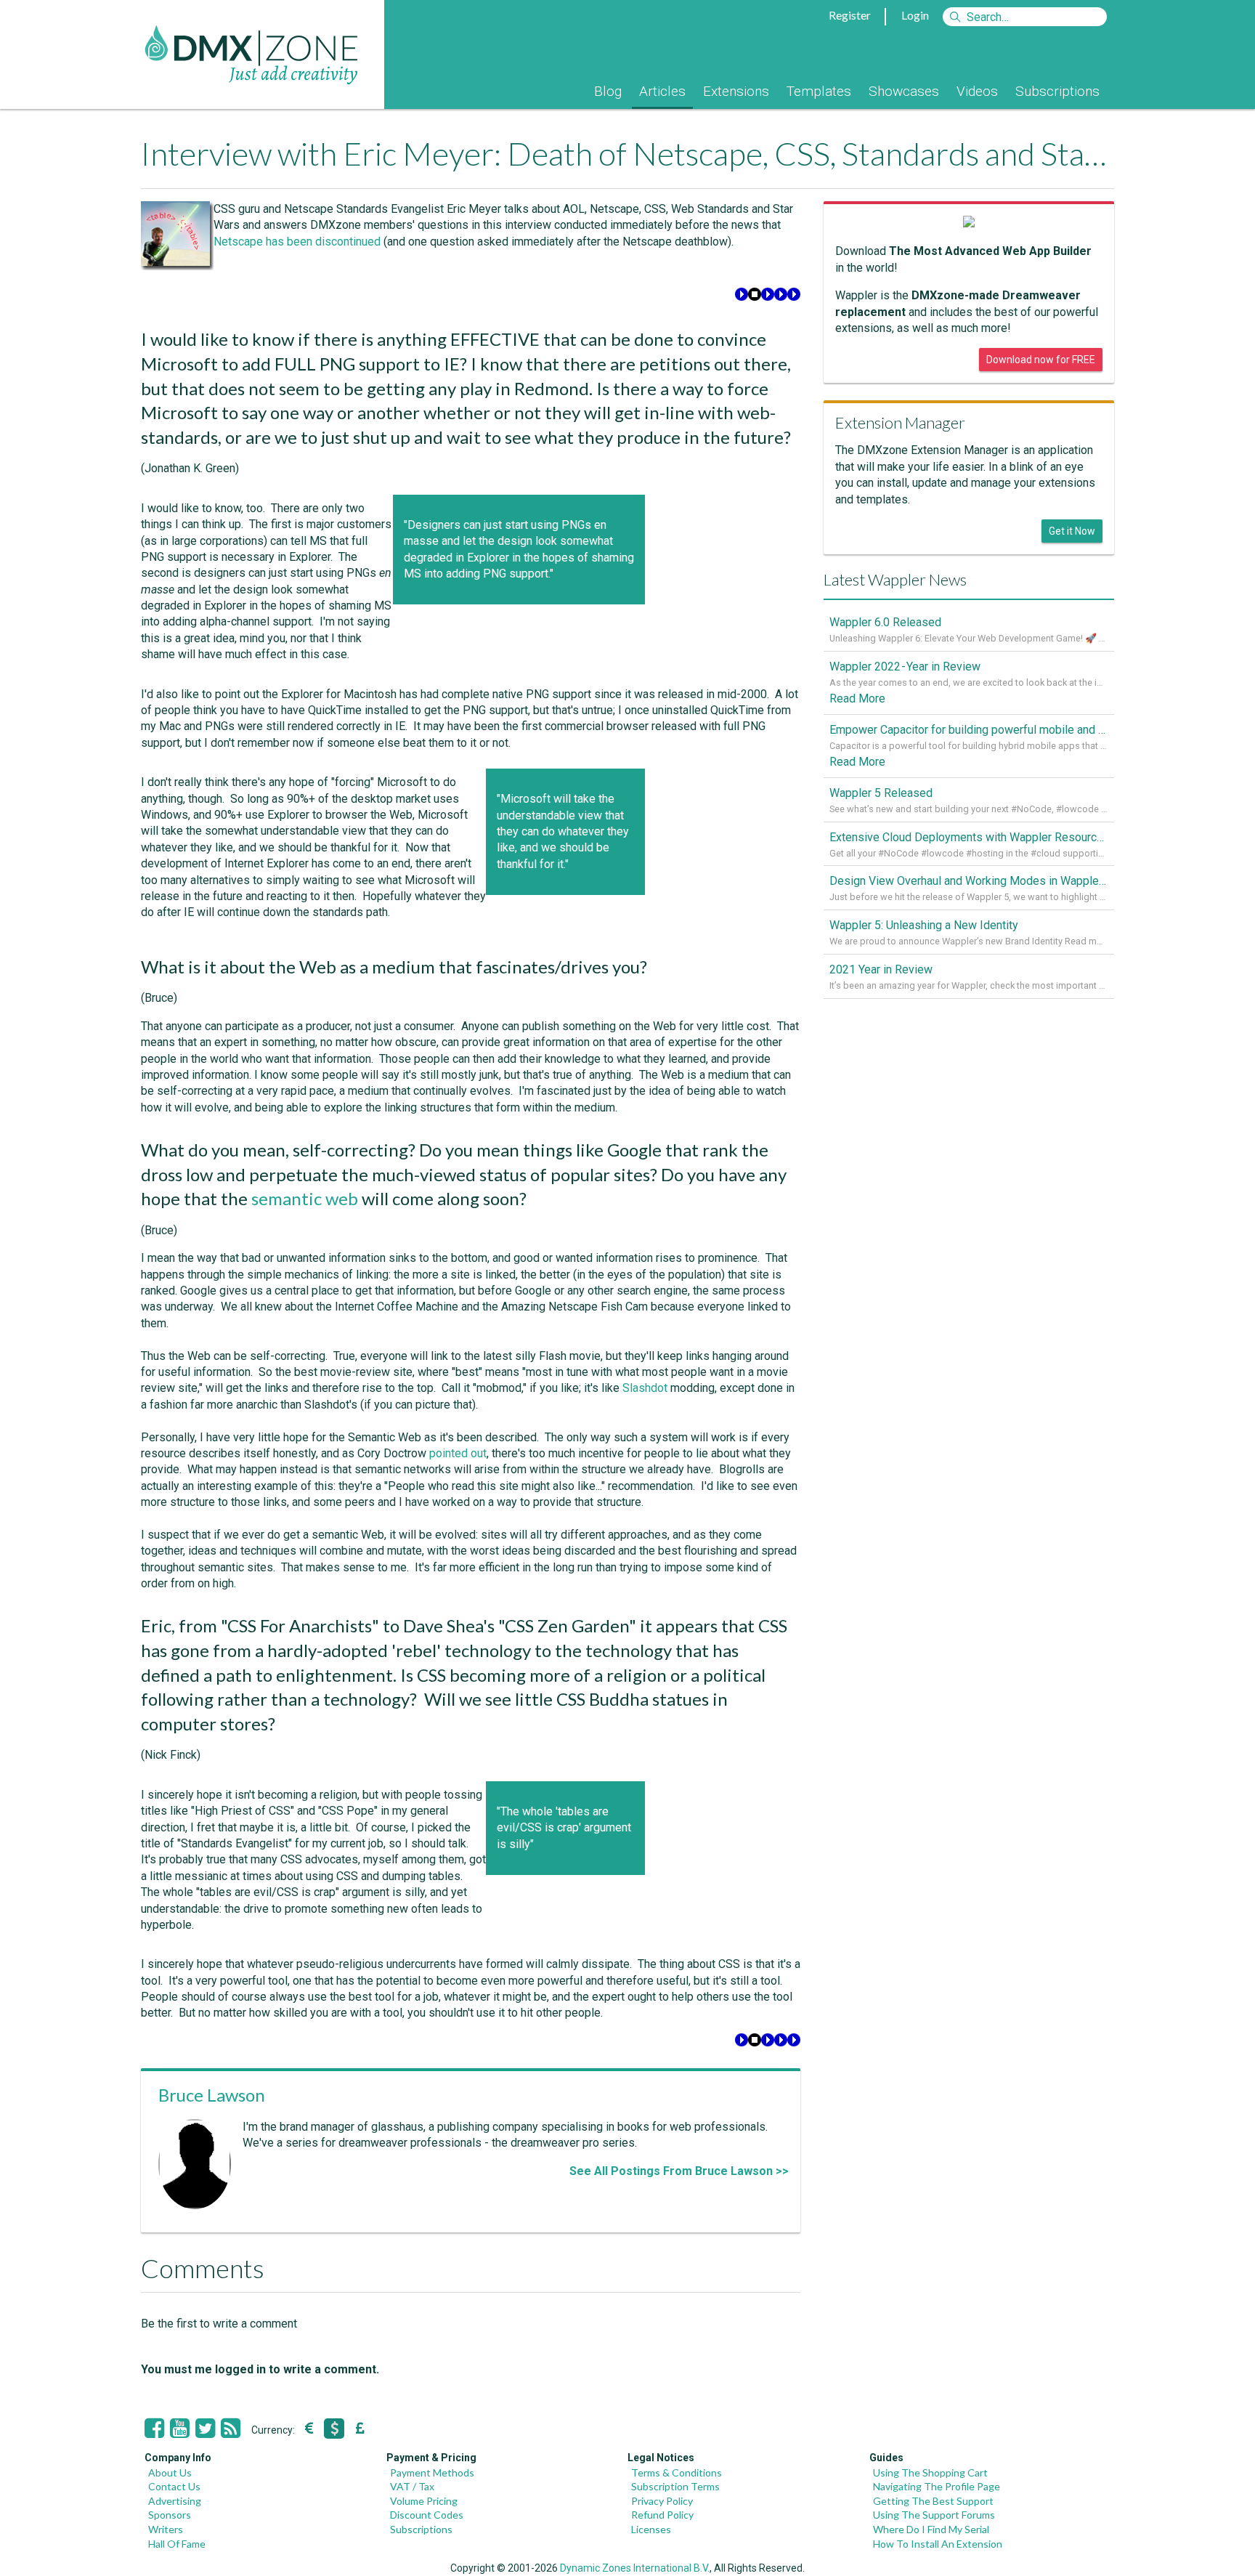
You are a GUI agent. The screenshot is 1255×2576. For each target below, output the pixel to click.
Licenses (651, 2529)
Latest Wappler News (895, 579)
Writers (166, 2529)
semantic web (305, 1198)
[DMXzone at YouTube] (180, 2429)
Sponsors (170, 2515)
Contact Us (174, 2486)
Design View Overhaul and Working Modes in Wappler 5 (969, 881)
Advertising (175, 2501)
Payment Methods (432, 2472)
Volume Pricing (424, 2501)
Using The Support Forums (934, 2515)
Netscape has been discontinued (297, 242)
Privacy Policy (662, 2501)
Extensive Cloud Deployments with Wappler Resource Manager (969, 837)
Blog (608, 91)
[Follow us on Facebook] (154, 2429)
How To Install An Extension (938, 2544)
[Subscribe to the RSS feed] (231, 2429)
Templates (819, 91)
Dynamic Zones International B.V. (635, 2568)
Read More (857, 698)
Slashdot (645, 1388)
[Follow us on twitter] (205, 2429)
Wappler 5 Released (881, 793)
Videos (977, 91)
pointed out (458, 1453)
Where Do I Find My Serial (931, 2529)
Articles (662, 91)
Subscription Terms (675, 2486)
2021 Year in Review (881, 969)
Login (915, 15)
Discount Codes (427, 2515)
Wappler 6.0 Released (885, 622)
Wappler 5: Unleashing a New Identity (924, 925)
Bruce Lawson (212, 2095)
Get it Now (1072, 531)
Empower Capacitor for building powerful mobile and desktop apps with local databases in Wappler (969, 730)
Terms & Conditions (677, 2472)
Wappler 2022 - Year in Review (905, 667)
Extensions (736, 91)
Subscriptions (1057, 91)
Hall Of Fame (177, 2544)
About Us (170, 2472)
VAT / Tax (412, 2486)
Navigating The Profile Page (937, 2486)
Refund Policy (662, 2515)
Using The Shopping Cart (930, 2472)
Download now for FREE (1041, 360)
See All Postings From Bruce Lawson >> (679, 2171)
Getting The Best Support (933, 2501)
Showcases (904, 91)
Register (850, 15)
